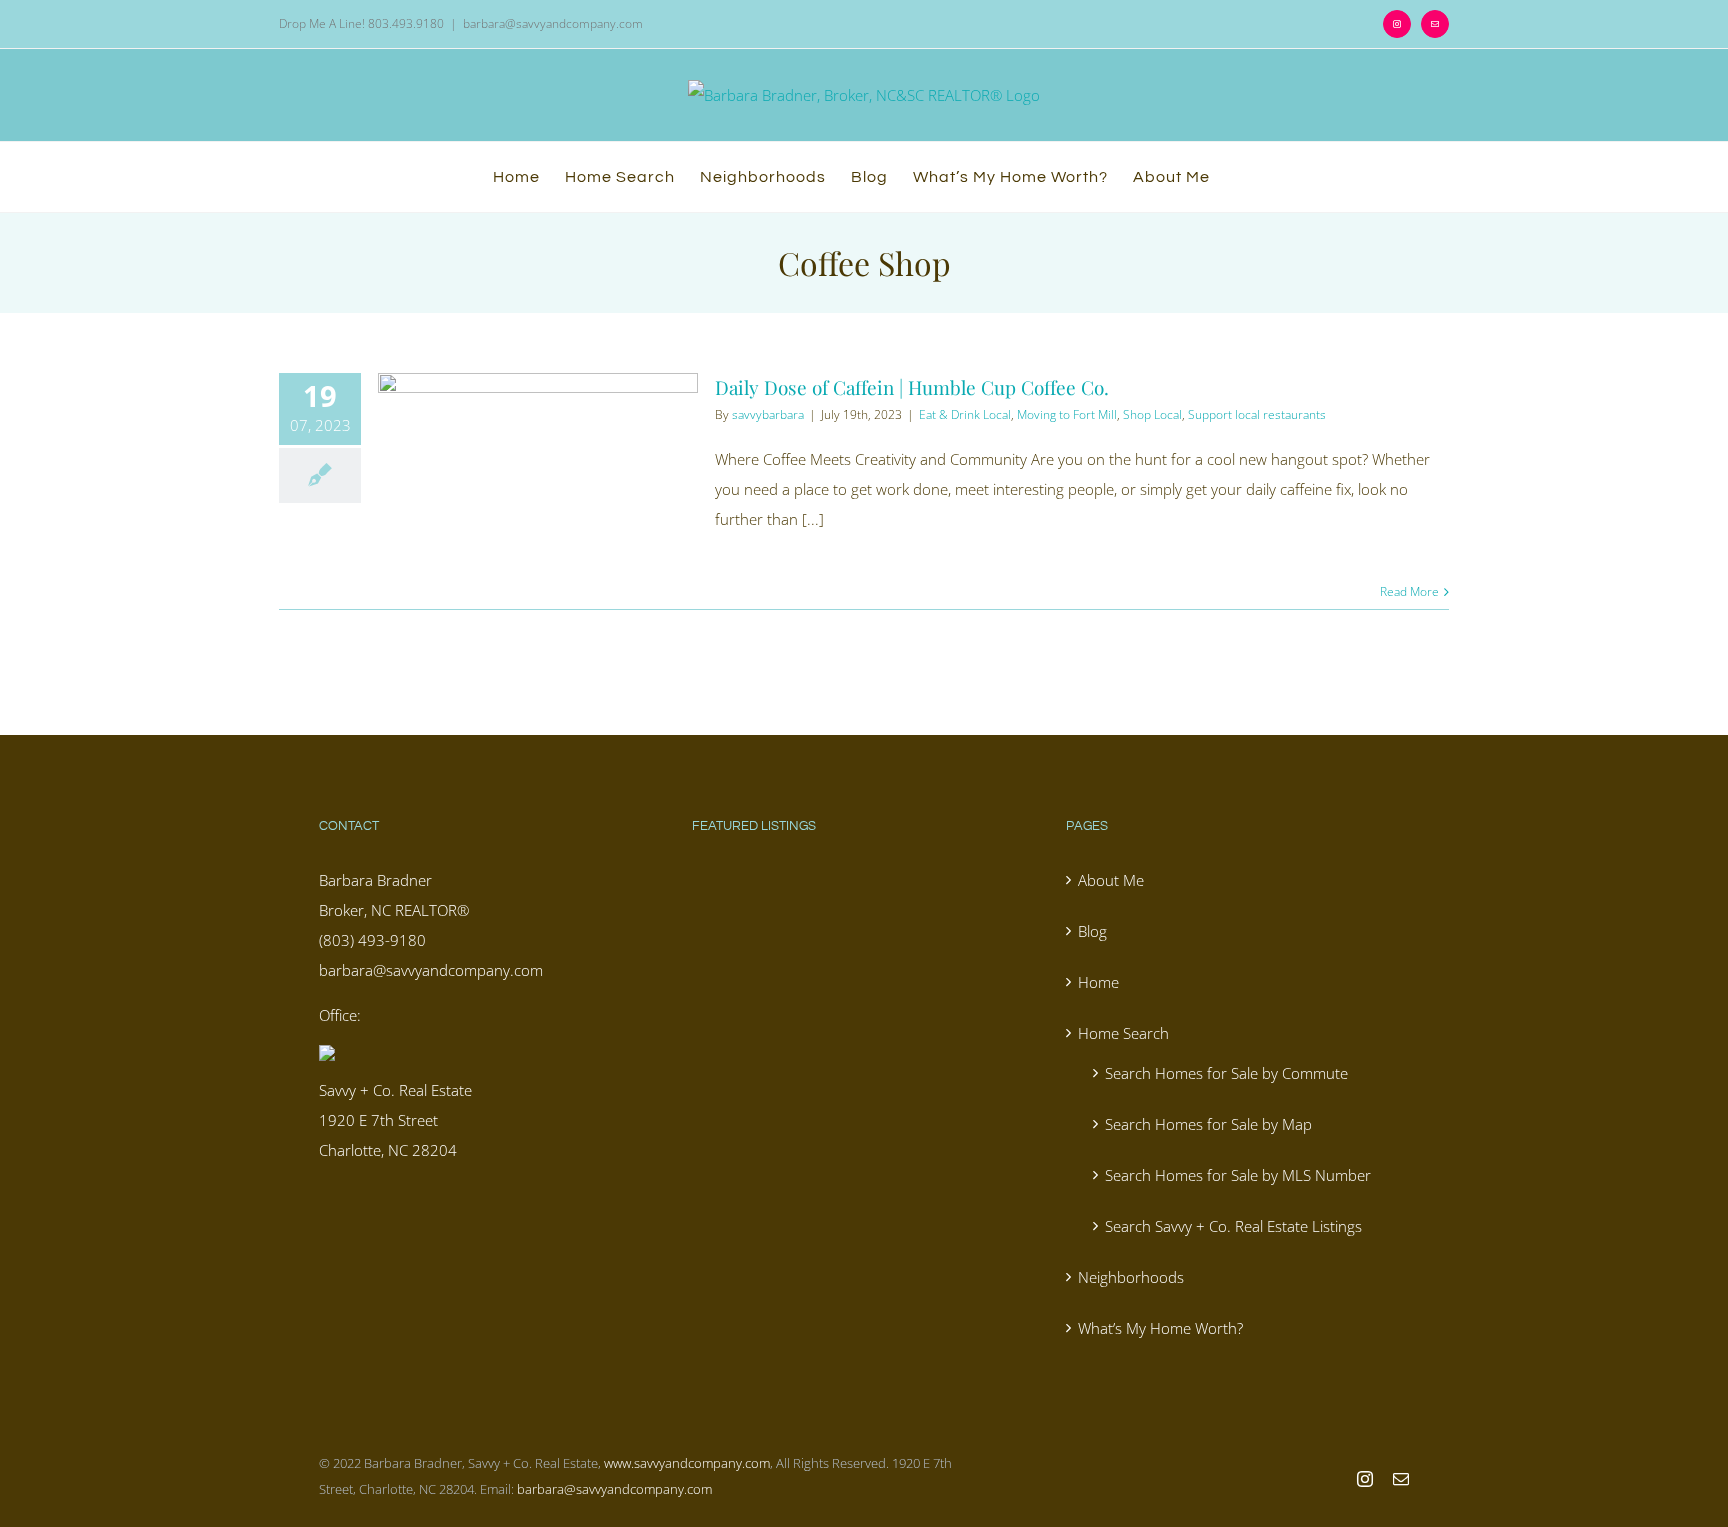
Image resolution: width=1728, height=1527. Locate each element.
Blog (1092, 931)
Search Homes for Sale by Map (1208, 1124)
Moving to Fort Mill (1067, 414)
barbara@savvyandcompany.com (553, 23)
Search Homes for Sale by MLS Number (1238, 1175)
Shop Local (1152, 414)
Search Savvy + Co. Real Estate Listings (1233, 1226)
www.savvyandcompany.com (687, 1463)
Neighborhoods (1131, 1277)
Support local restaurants (1257, 414)
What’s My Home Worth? (1160, 1328)
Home (1098, 982)
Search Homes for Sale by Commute (1226, 1073)
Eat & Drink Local (965, 414)
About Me (1111, 880)
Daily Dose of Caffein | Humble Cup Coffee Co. (912, 387)
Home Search (1123, 1033)
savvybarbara (768, 414)
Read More (1409, 591)
